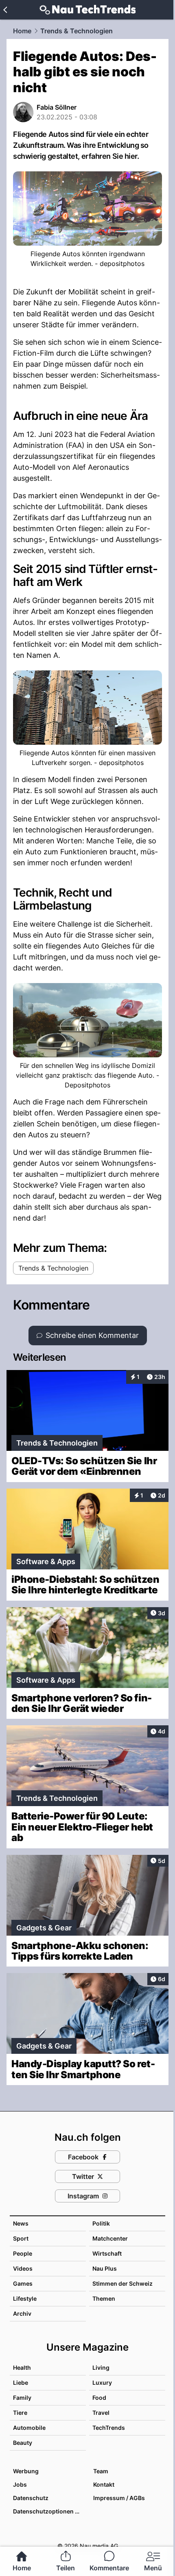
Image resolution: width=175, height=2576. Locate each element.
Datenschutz (31, 2498)
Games (23, 2283)
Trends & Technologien (77, 31)
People (23, 2253)
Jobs (20, 2484)
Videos (23, 2268)
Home (22, 31)
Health (22, 2367)
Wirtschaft (107, 2253)
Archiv (22, 2313)
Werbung (26, 2471)
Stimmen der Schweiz (122, 2283)
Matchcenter (110, 2238)
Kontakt (104, 2484)
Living (101, 2367)
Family (22, 2398)
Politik (101, 2223)
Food (99, 2398)
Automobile (29, 2428)
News (21, 2223)
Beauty (23, 2443)
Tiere (20, 2413)
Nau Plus (105, 2268)
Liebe (21, 2383)
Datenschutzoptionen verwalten (49, 2511)
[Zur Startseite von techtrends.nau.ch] (88, 10)
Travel (101, 2413)
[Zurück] (5, 10)
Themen (104, 2298)
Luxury (102, 2383)
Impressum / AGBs (119, 2498)
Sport (21, 2238)
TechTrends (109, 2428)
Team (101, 2471)
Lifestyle (25, 2298)
